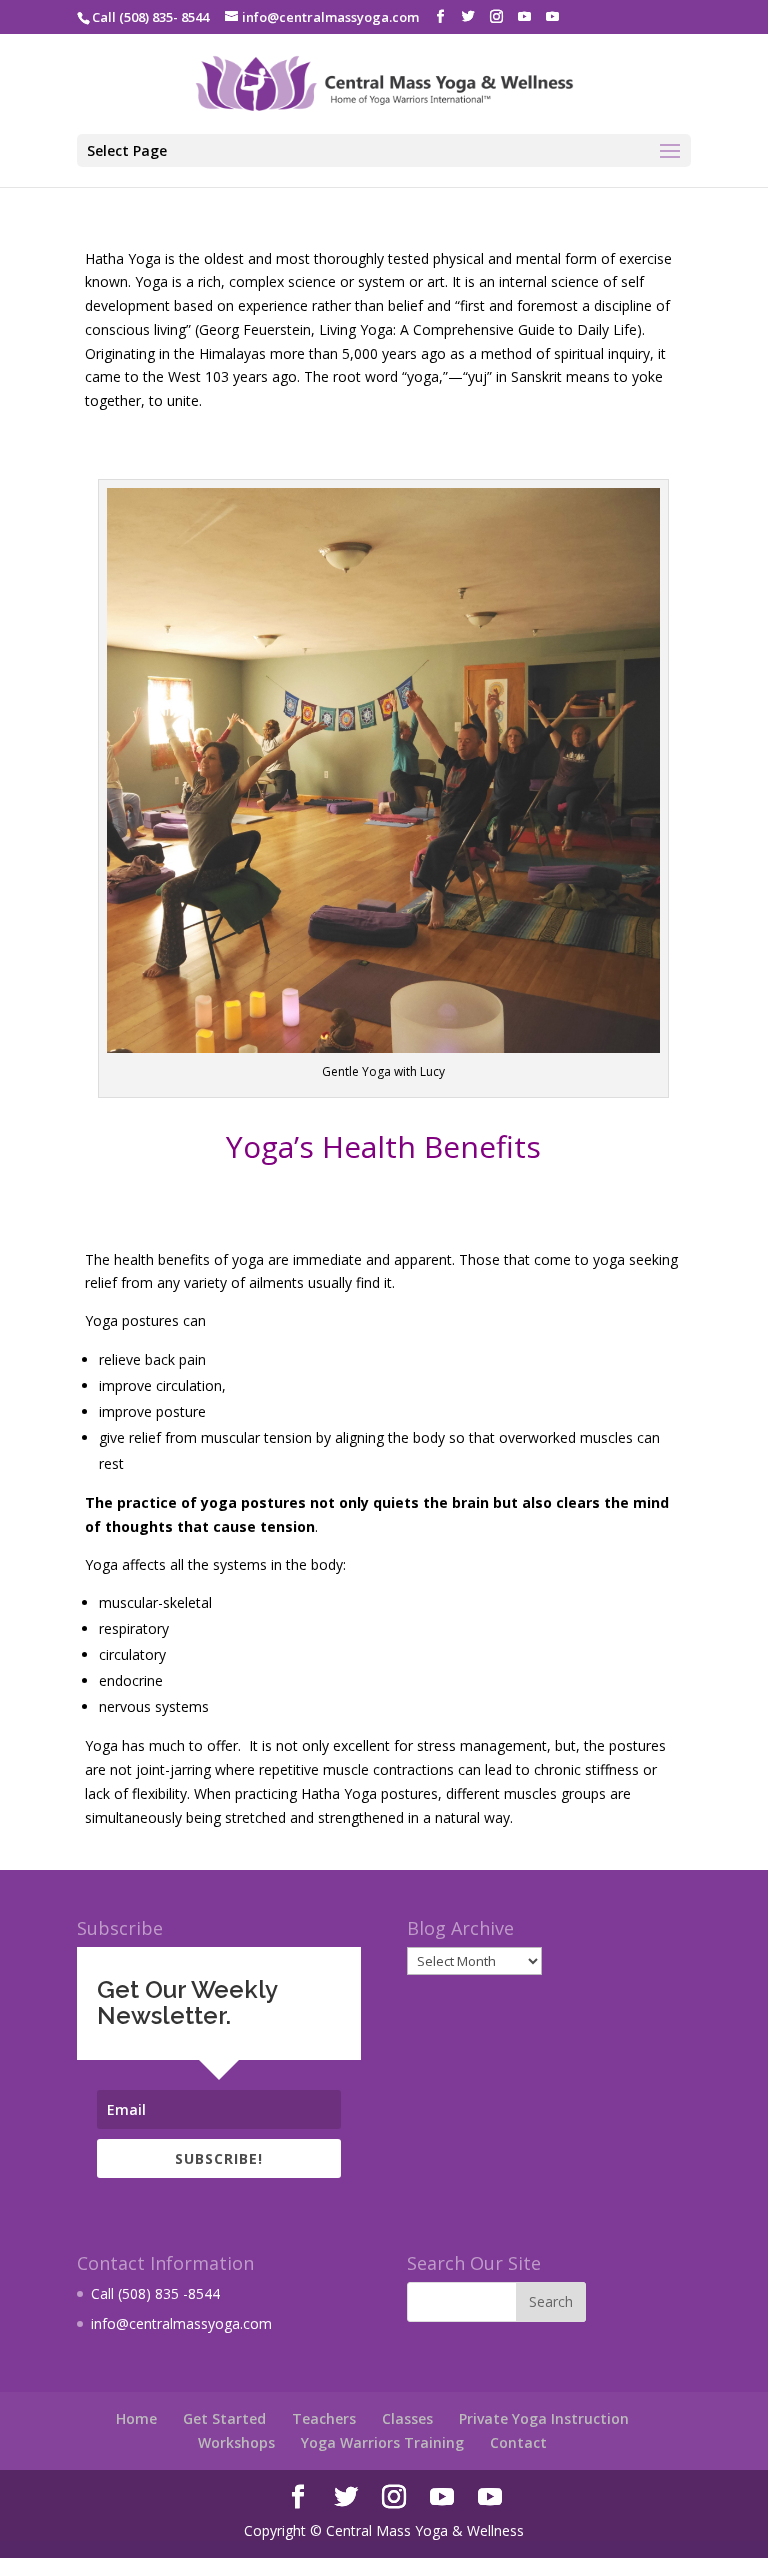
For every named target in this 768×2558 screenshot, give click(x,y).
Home (136, 2418)
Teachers (324, 2418)
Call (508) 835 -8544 (155, 2293)
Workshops (236, 2442)
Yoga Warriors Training (382, 2442)
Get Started (224, 2418)
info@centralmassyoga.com (181, 2323)
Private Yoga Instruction (544, 2418)
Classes (407, 2418)
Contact (518, 2442)
